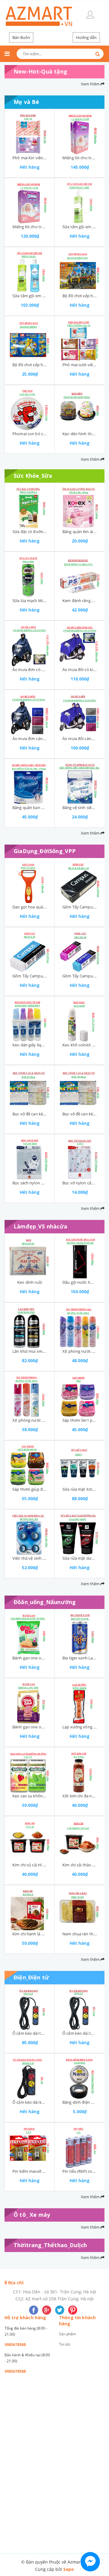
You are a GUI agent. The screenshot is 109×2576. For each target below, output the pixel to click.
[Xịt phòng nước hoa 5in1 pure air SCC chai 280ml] (80, 1325)
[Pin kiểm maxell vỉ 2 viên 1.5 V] (30, 2145)
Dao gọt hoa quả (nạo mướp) (39, 907)
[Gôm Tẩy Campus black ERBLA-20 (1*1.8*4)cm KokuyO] (80, 881)
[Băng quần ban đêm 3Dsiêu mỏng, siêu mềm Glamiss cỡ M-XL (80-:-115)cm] (30, 782)
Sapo (69, 2569)
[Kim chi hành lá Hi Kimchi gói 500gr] (30, 1908)
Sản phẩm (68, 2334)
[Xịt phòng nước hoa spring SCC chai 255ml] (30, 1394)
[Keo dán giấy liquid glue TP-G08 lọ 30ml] (30, 1019)
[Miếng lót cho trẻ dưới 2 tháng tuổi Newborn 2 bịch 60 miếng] (30, 201)
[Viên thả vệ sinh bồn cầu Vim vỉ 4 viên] (30, 1532)
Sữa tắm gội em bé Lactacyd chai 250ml (48, 296)
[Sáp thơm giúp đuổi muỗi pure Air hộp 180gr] (30, 1463)
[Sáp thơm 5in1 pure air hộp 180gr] (80, 1394)
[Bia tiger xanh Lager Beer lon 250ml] (80, 1632)
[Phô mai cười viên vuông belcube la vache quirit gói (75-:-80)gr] (80, 339)
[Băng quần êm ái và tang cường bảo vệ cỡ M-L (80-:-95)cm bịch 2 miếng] (80, 506)
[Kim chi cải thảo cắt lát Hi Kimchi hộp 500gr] (80, 1839)
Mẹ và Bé (26, 102)
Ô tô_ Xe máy (32, 2215)
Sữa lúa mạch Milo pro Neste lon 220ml (48, 601)
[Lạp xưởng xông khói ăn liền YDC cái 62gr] (80, 1701)
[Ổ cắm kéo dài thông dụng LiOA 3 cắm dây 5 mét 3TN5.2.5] (30, 2007)
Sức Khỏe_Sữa (33, 476)
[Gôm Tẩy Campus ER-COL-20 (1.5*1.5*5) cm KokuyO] (80, 950)
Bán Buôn (21, 37)
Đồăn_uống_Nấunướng (45, 1602)
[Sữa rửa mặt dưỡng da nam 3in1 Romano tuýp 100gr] (80, 1532)
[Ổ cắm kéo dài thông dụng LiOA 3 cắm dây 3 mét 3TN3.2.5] (80, 2007)
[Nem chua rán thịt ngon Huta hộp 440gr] (80, 1908)
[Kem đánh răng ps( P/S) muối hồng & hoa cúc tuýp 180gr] (80, 575)
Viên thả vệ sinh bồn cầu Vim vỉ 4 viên (47, 1558)
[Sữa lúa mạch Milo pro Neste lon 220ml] (30, 575)
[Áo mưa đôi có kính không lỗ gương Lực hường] (80, 644)
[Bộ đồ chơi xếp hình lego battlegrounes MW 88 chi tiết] (80, 270)
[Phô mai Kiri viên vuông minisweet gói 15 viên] (30, 132)
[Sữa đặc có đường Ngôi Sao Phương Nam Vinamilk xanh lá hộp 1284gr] (30, 506)
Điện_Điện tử (31, 1977)
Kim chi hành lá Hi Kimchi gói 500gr (44, 1934)
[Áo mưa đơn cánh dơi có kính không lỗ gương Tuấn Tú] (30, 713)
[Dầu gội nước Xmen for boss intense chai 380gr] (80, 1256)
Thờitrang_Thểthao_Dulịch (50, 2245)
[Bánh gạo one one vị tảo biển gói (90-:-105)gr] (30, 1632)
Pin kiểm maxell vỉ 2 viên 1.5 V (40, 2171)
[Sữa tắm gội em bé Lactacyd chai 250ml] (30, 270)
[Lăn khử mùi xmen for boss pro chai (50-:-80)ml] (30, 1325)
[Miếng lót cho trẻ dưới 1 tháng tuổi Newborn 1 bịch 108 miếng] (80, 132)
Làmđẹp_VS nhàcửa (40, 1226)
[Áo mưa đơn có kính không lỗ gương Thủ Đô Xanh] (30, 644)
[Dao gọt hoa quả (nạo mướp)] (30, 881)
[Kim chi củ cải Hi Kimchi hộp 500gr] (30, 1839)
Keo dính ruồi (30, 1282)
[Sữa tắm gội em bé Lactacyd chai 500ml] (80, 201)
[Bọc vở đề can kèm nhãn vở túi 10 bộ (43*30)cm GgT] (30, 1088)
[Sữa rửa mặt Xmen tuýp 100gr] (80, 1463)
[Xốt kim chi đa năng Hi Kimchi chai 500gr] (80, 1770)
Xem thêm (91, 84)
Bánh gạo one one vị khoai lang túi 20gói (49, 1727)
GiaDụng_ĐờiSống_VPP (45, 851)
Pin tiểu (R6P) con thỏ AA (85, 2171)
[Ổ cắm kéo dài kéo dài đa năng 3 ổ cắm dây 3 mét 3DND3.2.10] (30, 2076)
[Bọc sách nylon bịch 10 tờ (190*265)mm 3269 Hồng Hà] (30, 1157)
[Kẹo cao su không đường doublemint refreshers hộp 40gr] (30, 1770)
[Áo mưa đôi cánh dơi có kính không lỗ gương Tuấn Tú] (80, 713)
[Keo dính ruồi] (30, 1256)
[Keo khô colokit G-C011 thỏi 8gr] (80, 1019)
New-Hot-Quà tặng (40, 71)
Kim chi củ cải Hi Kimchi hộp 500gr (43, 1865)
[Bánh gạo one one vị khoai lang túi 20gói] (30, 1701)
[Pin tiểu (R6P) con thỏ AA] (80, 2145)
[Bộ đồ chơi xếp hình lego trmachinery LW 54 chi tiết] (30, 339)
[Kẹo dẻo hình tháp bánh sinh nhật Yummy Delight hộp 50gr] (80, 408)
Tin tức (65, 2344)
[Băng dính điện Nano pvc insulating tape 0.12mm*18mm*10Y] (80, 2076)
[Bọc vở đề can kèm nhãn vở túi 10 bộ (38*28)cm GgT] (80, 1088)
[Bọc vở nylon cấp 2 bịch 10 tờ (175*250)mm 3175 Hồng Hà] (80, 1157)
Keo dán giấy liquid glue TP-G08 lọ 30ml (48, 1045)
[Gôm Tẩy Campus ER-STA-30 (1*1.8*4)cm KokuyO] (30, 950)
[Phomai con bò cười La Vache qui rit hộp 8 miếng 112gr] (30, 408)
